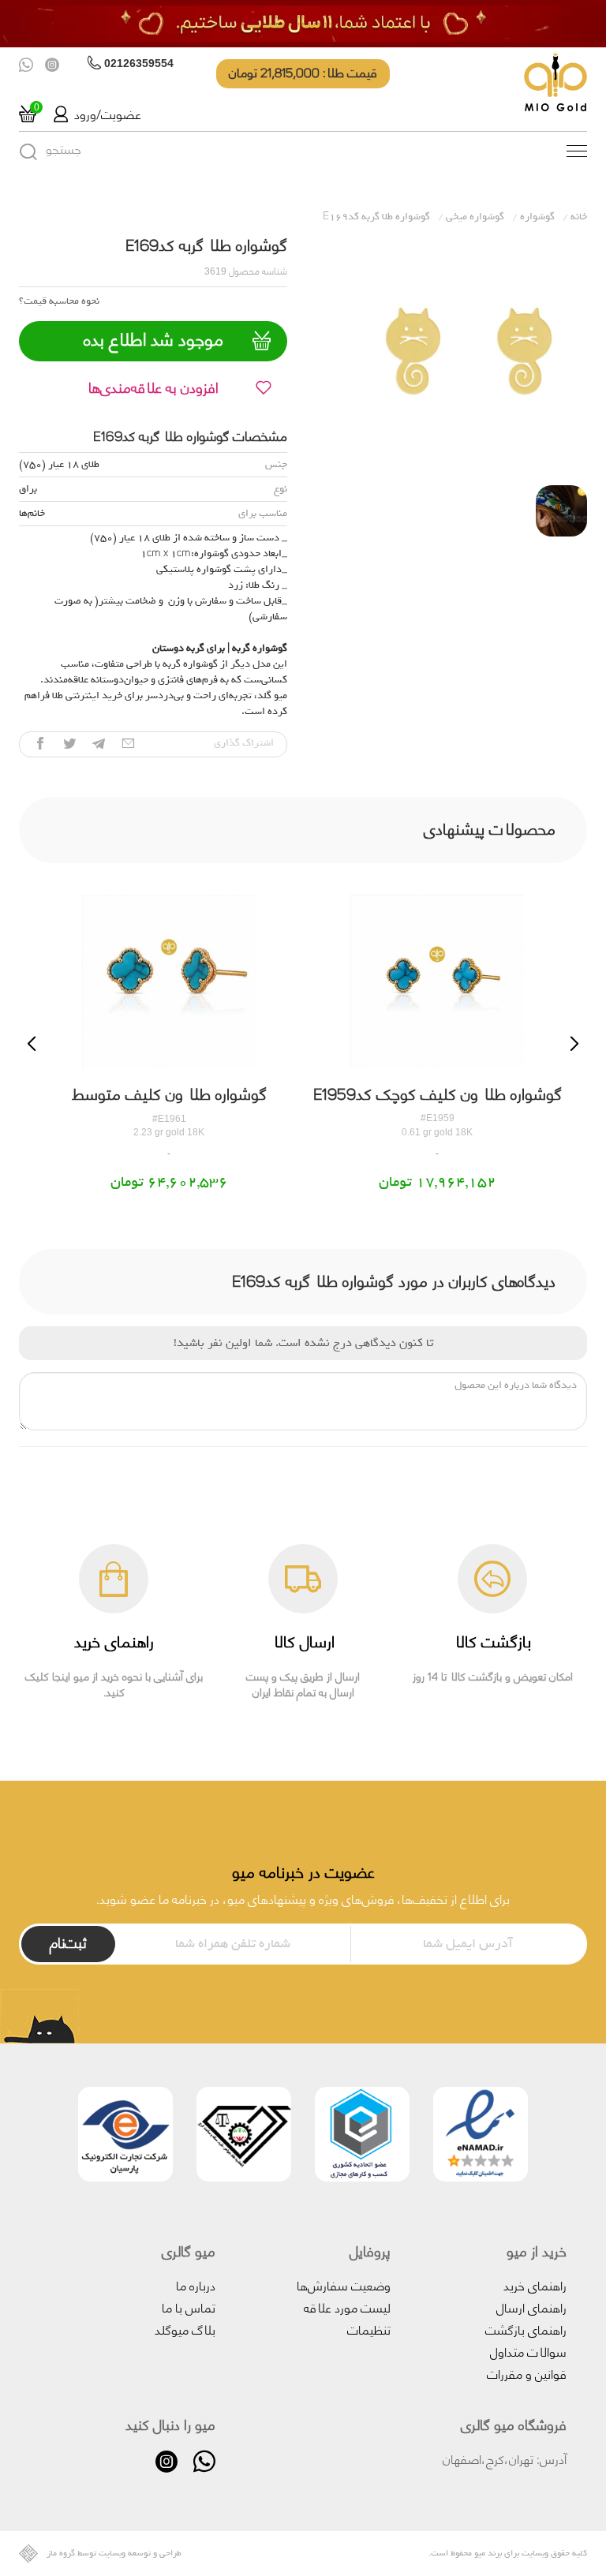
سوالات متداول (528, 2351)
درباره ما (196, 2284)
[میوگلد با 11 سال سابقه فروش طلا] (303, 24)
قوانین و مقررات (527, 2373)
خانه (579, 217)
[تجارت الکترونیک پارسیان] (125, 2137)
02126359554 (139, 63)
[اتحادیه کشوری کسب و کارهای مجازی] (362, 2137)
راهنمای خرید (535, 2284)
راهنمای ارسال (531, 2307)
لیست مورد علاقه (347, 2307)
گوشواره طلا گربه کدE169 (376, 217)
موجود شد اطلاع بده (153, 339)
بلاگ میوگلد (185, 2329)
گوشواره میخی (475, 217)
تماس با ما (189, 2307)
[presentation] (32, 1044)
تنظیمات (369, 2329)
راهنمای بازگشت (526, 2329)
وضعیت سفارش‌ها (344, 2284)
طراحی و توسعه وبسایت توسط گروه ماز (114, 2554)
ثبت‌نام (68, 1942)
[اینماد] (481, 2137)
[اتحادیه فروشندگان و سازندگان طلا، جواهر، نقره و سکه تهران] (244, 2137)
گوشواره (537, 217)
